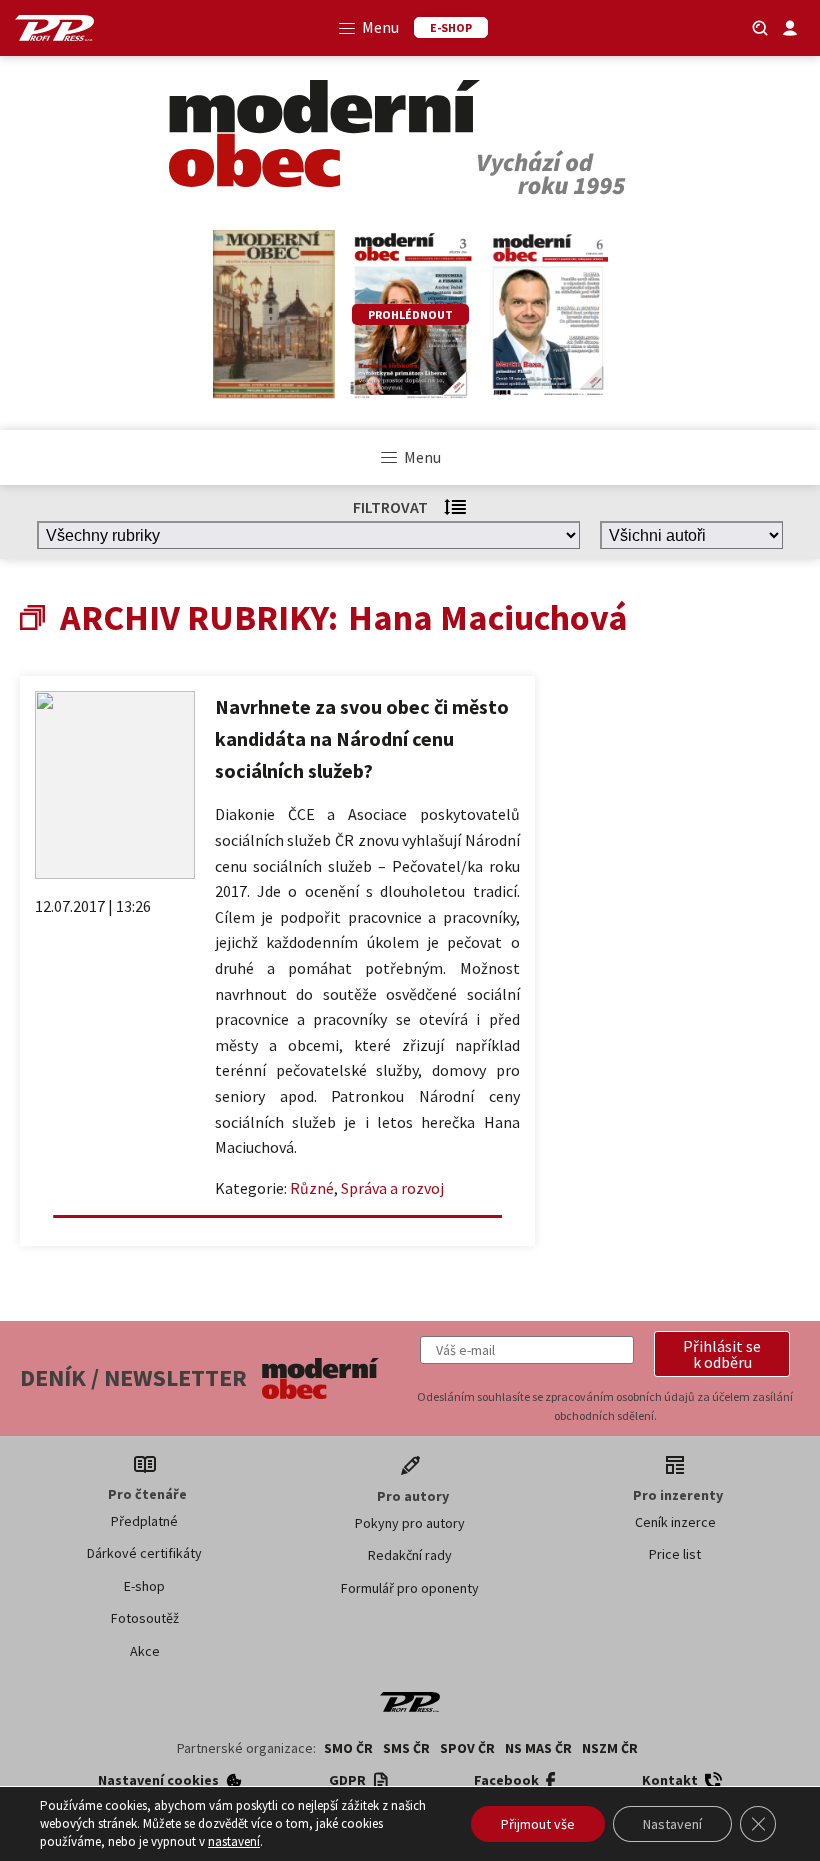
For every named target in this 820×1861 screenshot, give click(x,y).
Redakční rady (410, 1555)
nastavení (234, 1841)
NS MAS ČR (538, 1748)
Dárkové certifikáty (144, 1553)
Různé (312, 1188)
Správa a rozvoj (392, 1188)
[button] (722, 1354)
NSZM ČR (610, 1748)
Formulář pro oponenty (410, 1588)
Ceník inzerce (675, 1522)
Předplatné (144, 1521)
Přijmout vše (538, 1824)
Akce (145, 1651)
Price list (675, 1554)
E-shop (144, 1586)
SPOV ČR (467, 1748)
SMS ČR (406, 1748)
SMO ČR (348, 1748)
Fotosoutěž (145, 1618)
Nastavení (672, 1824)
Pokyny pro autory (410, 1523)
